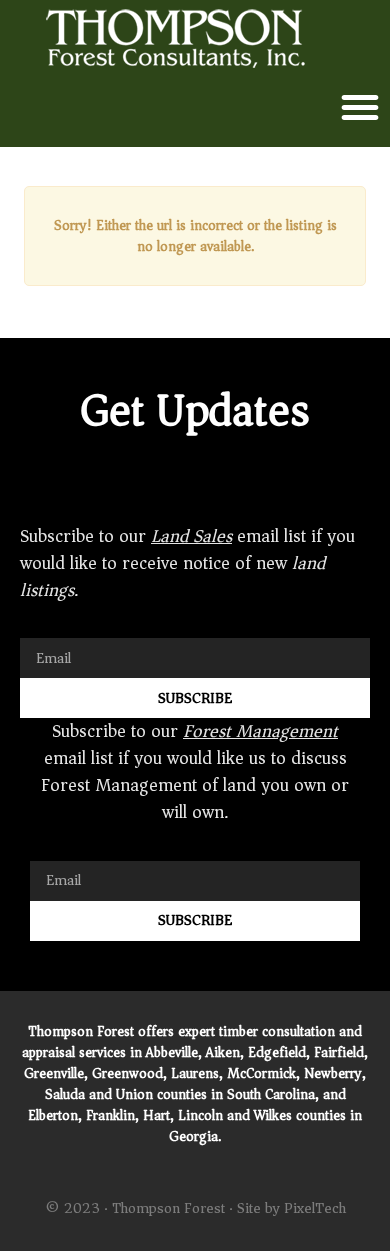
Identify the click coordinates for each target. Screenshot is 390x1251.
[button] (360, 107)
